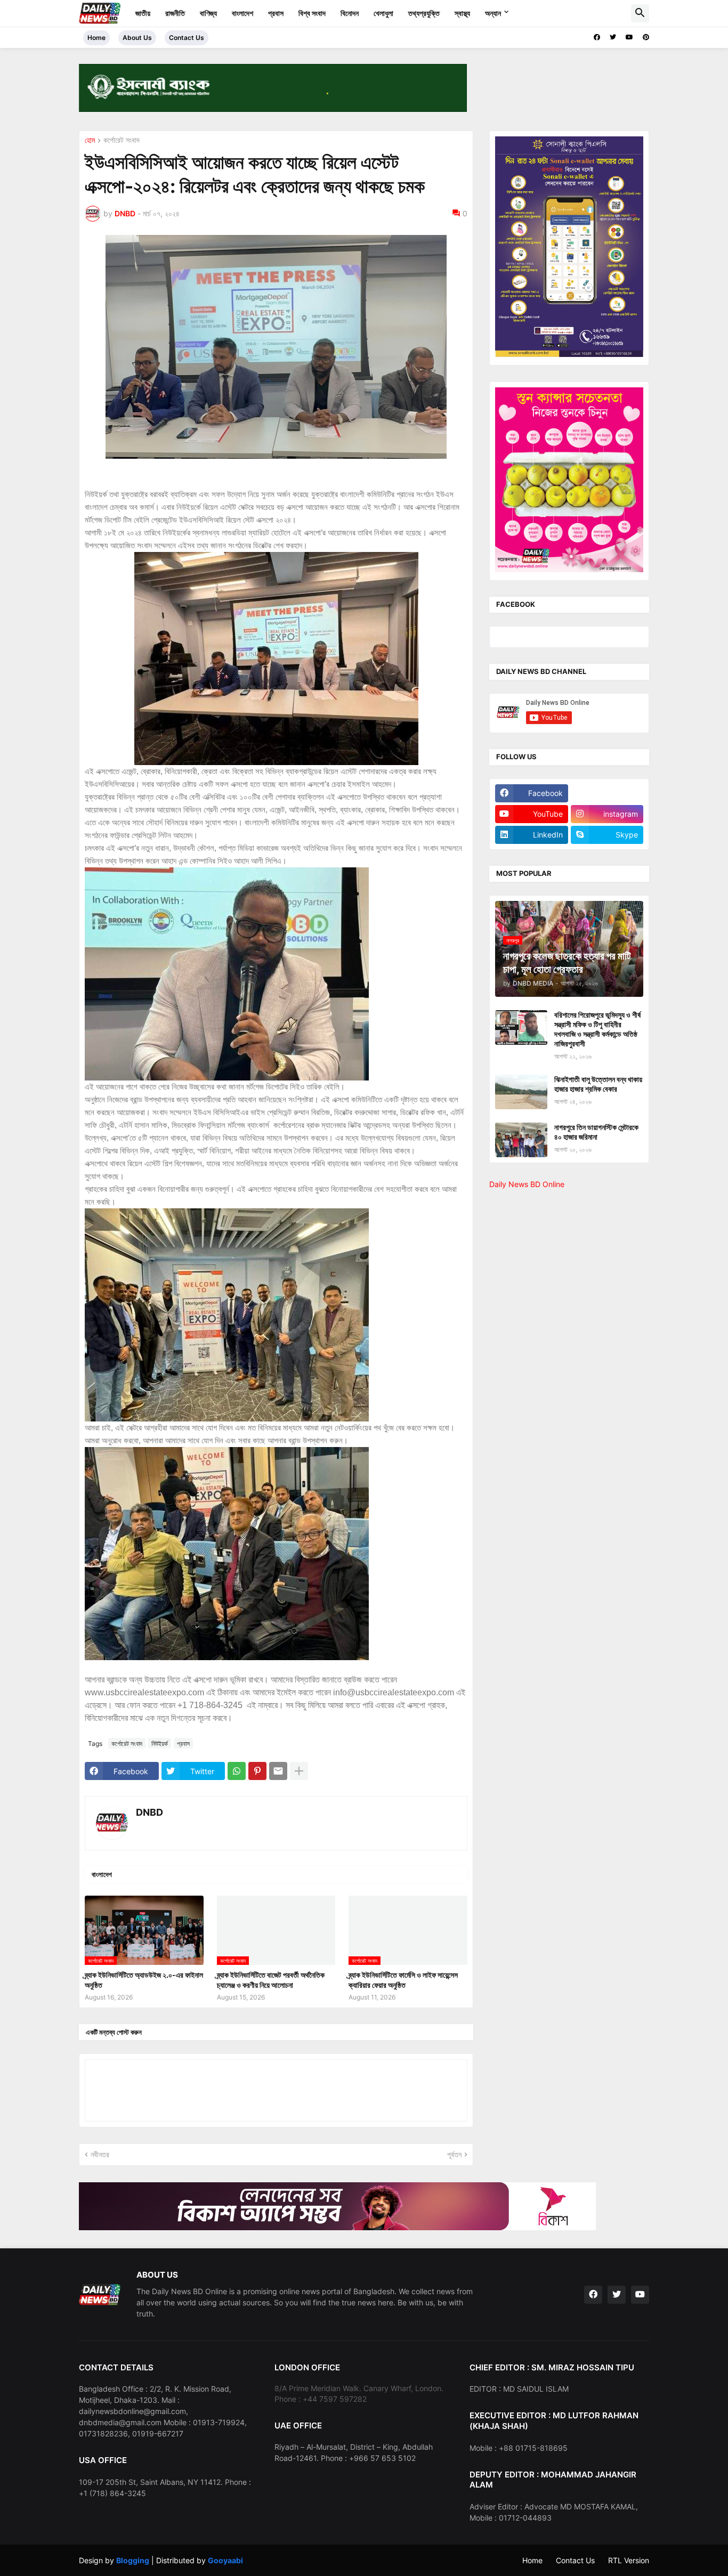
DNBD (149, 1812)
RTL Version (629, 2560)
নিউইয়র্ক (160, 1744)
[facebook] (597, 37)
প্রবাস (276, 13)
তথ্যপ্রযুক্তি (424, 13)
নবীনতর (100, 2154)
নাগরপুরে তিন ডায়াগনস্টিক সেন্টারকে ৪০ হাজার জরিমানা (596, 1132)
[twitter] (613, 37)
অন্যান (493, 13)
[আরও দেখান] (299, 1771)
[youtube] (629, 37)
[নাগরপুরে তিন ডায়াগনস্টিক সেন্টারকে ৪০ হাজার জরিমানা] (521, 1140)
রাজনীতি (175, 13)
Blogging (133, 2560)
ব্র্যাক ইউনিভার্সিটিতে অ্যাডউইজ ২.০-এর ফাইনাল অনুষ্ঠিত (144, 1980)
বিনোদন (350, 13)
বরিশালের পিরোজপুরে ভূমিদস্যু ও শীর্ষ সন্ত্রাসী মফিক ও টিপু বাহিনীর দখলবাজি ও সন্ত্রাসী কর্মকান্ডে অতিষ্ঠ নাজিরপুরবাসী (597, 1029)
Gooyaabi (225, 2560)
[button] (640, 13)
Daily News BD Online (527, 1184)
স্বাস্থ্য (462, 13)
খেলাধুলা (383, 13)
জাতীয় (143, 13)
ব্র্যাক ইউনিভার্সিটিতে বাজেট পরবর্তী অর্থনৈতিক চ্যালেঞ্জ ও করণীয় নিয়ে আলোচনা (271, 1980)
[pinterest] (646, 37)
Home (96, 38)
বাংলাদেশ (242, 13)
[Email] (278, 1771)
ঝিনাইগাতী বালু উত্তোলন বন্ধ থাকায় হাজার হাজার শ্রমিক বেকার (598, 1084)
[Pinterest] (257, 1771)
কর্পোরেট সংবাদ (122, 140)
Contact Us (187, 38)
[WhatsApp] (237, 1771)
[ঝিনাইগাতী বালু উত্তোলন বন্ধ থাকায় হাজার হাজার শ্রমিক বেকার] (521, 1092)
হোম (90, 140)
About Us (137, 38)
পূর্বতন (454, 2154)
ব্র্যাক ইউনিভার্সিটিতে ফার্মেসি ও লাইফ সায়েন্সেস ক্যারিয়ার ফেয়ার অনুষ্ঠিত (403, 1980)
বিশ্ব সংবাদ (312, 13)
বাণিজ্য (208, 13)
